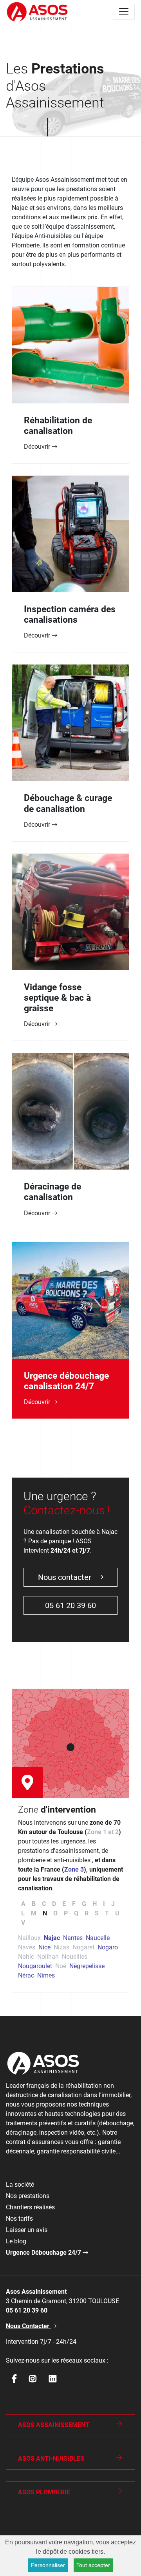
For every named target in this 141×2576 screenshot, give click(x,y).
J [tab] (113, 1904)
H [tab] (95, 1904)
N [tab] (45, 1913)
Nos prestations (28, 2196)
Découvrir (38, 447)
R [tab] (87, 1913)
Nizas (61, 1947)
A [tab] (23, 1904)
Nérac (26, 1975)
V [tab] (23, 1923)
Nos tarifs (19, 2219)
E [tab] (64, 1904)
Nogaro (108, 1947)
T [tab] (107, 1913)
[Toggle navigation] (124, 12)
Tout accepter (93, 2565)
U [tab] (117, 1913)
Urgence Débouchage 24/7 (44, 2253)
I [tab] (104, 1904)
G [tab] (84, 1904)
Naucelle (98, 1938)
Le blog (16, 2241)
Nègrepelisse (87, 1966)
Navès (27, 1947)
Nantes (73, 1938)
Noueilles (75, 1957)
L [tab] (23, 1913)
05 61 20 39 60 (70, 1605)
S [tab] (97, 1913)
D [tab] (54, 1904)
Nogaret (83, 1947)
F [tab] (74, 1904)
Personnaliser (48, 2565)
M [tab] (34, 1913)
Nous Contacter (28, 2326)
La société (20, 2185)
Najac (52, 1938)
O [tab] (55, 1913)
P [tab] (66, 1913)
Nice (44, 1947)
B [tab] (34, 1904)
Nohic (26, 1957)
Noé (61, 1966)
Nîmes (46, 1975)
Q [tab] (76, 1913)
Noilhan (48, 1957)
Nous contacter (66, 1577)
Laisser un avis (27, 2230)
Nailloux (29, 1938)
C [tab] (44, 1904)
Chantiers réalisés (30, 2207)
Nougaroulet (35, 1966)
